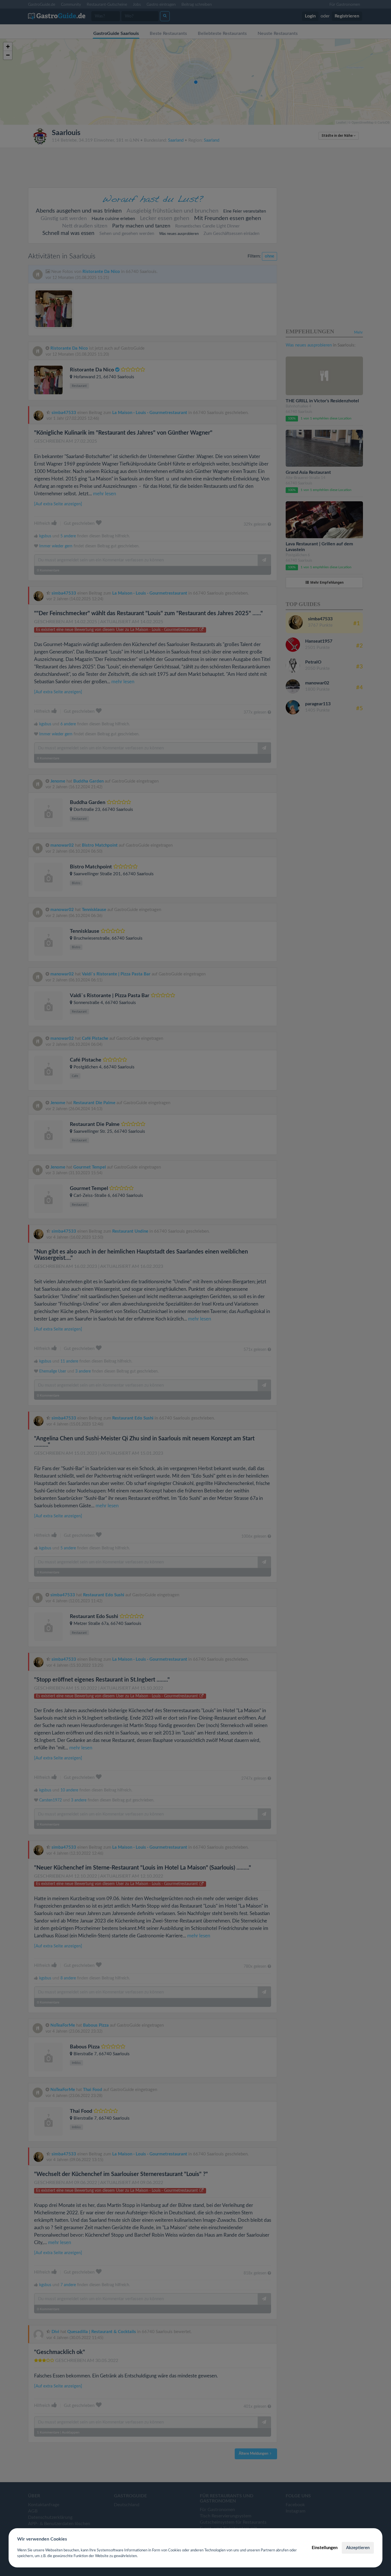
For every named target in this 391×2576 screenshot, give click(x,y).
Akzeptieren (358, 2548)
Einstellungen (325, 2548)
